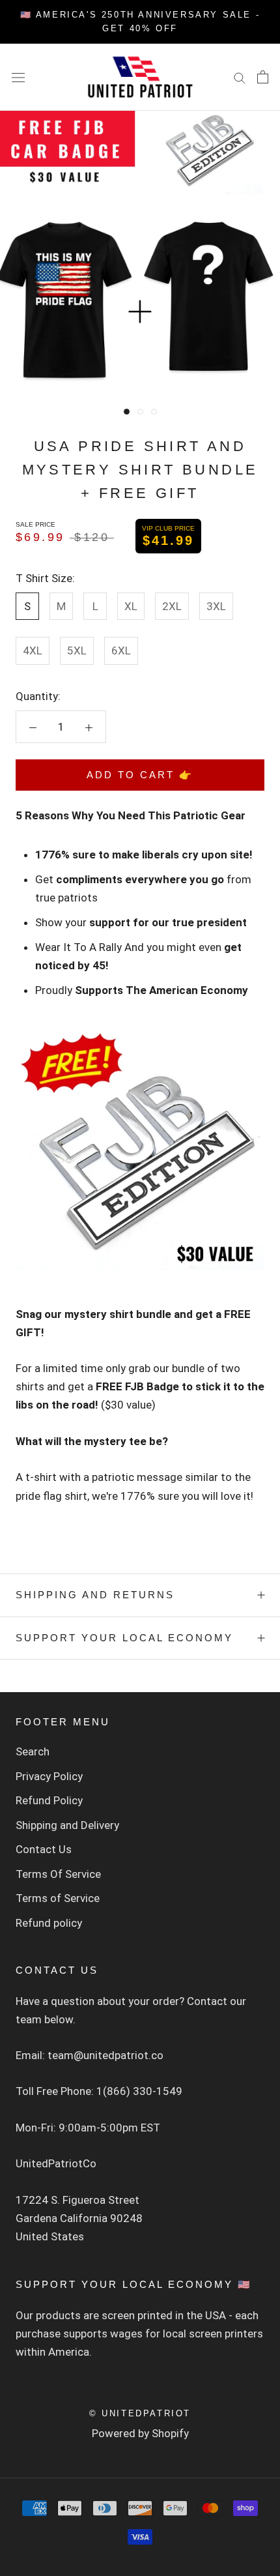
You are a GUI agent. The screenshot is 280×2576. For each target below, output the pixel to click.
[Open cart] (263, 77)
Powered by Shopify (140, 2433)
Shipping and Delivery (67, 1825)
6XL (121, 651)
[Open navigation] (18, 77)
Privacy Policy (49, 1776)
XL (131, 606)
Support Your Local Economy (124, 1638)
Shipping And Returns (95, 1595)
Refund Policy (49, 1800)
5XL (77, 651)
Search (33, 1751)
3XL (216, 606)
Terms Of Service (58, 1874)
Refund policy (49, 1923)
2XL (172, 606)
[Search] (240, 77)
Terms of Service (58, 1898)
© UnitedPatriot (140, 2413)
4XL (33, 651)
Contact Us (44, 1849)
